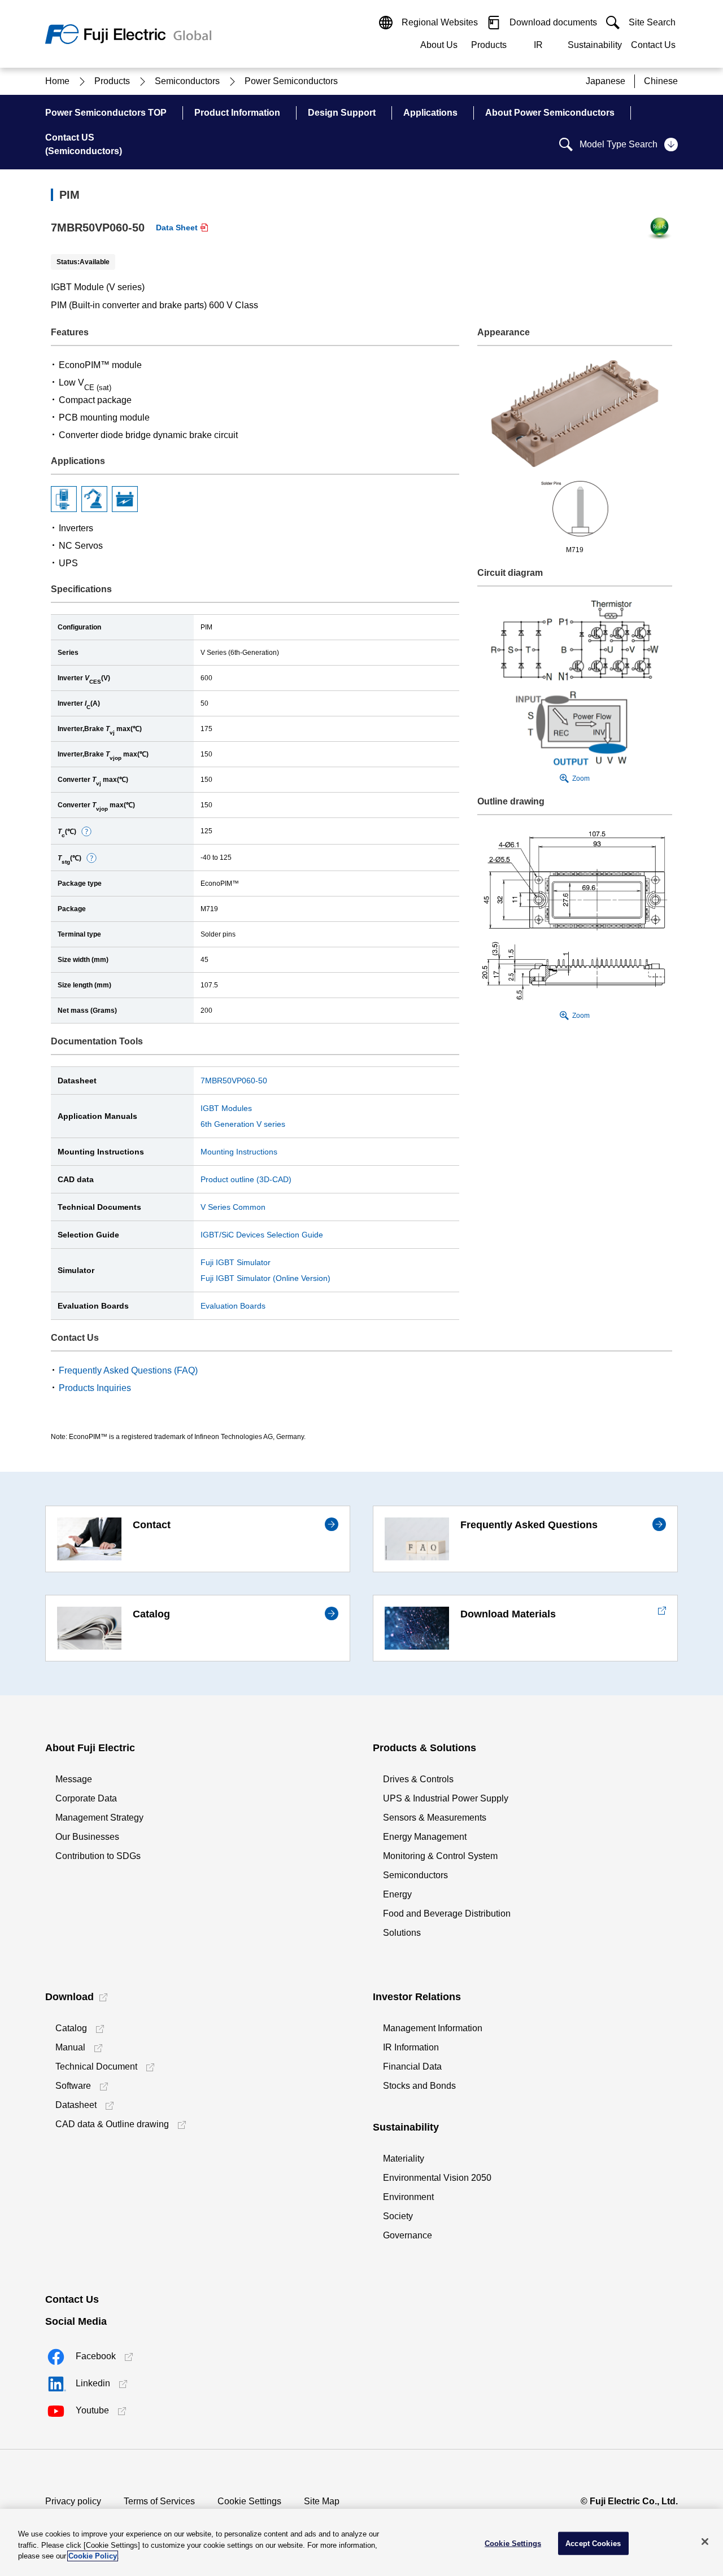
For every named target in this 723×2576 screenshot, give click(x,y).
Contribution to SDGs (98, 1856)
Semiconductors (415, 1875)
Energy (397, 1894)
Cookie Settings (249, 2501)
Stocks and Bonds (419, 2086)
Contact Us (653, 45)
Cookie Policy (93, 2556)
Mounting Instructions (239, 1152)
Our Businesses (87, 1837)
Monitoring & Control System (440, 1856)
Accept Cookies (593, 2543)
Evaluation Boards (233, 1306)
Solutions (402, 1933)
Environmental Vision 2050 (437, 2178)
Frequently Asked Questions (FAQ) (128, 1370)
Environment (408, 2197)
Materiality (404, 2159)
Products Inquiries (95, 1388)
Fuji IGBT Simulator (236, 1262)
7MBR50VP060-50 (234, 1081)
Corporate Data (86, 1798)
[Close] (705, 2542)
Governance (408, 2235)
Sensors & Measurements (435, 1818)
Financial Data (412, 2067)
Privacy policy (73, 2501)
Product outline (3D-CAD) (246, 1179)
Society (398, 2216)
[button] (86, 832)
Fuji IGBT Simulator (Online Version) (265, 1278)
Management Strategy (99, 1818)
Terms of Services (159, 2501)
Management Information (433, 2028)
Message (74, 1779)
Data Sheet (177, 228)
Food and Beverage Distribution (447, 1914)
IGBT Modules (226, 1108)
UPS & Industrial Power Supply (446, 1798)
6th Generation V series (243, 1124)
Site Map (322, 2501)
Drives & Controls (418, 1779)
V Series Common (233, 1207)
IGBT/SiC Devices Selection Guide (262, 1235)
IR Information (411, 2047)
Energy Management (425, 1837)
